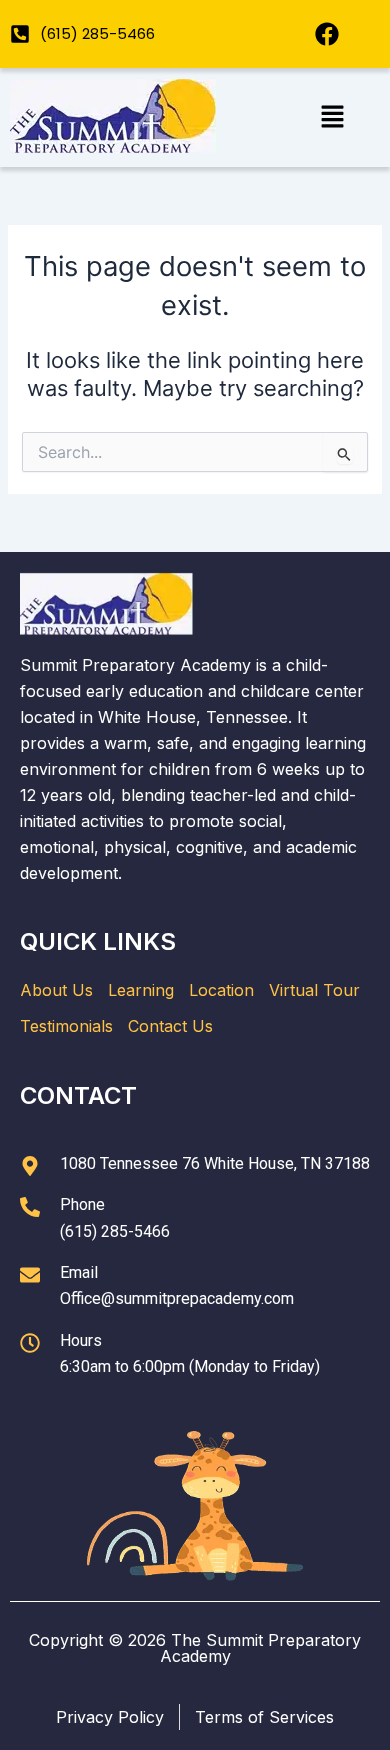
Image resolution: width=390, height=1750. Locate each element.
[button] (332, 117)
